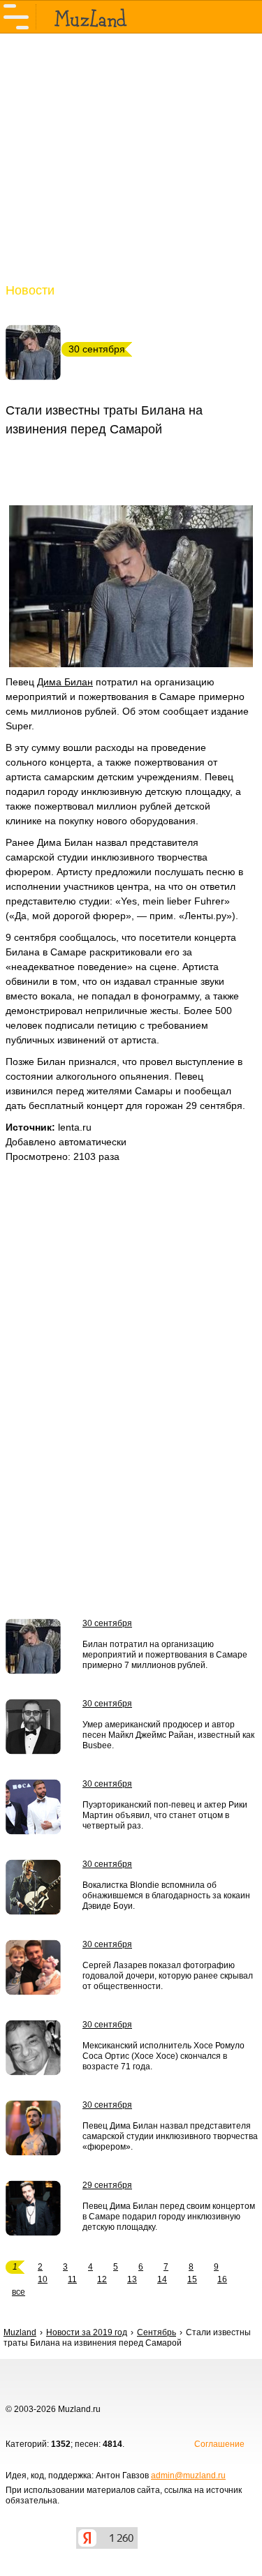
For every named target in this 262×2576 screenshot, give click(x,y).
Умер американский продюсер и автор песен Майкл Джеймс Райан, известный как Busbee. (168, 1735)
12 (102, 2279)
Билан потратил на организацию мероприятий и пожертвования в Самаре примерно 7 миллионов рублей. (165, 1655)
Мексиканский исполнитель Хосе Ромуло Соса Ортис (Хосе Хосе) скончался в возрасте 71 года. (163, 2056)
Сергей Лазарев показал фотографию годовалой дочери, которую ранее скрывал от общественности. (168, 1976)
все (19, 2292)
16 (222, 2279)
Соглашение (219, 2444)
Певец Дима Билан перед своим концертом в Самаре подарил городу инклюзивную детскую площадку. (169, 2217)
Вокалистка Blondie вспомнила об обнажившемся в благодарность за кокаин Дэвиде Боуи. (166, 1896)
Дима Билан (65, 682)
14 (162, 2279)
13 (132, 2279)
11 (72, 2279)
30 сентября (107, 1623)
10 (43, 2279)
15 (192, 2279)
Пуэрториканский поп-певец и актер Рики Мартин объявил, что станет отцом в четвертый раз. (165, 1815)
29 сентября (107, 2185)
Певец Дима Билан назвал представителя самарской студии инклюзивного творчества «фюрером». (170, 2136)
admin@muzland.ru (188, 2476)
